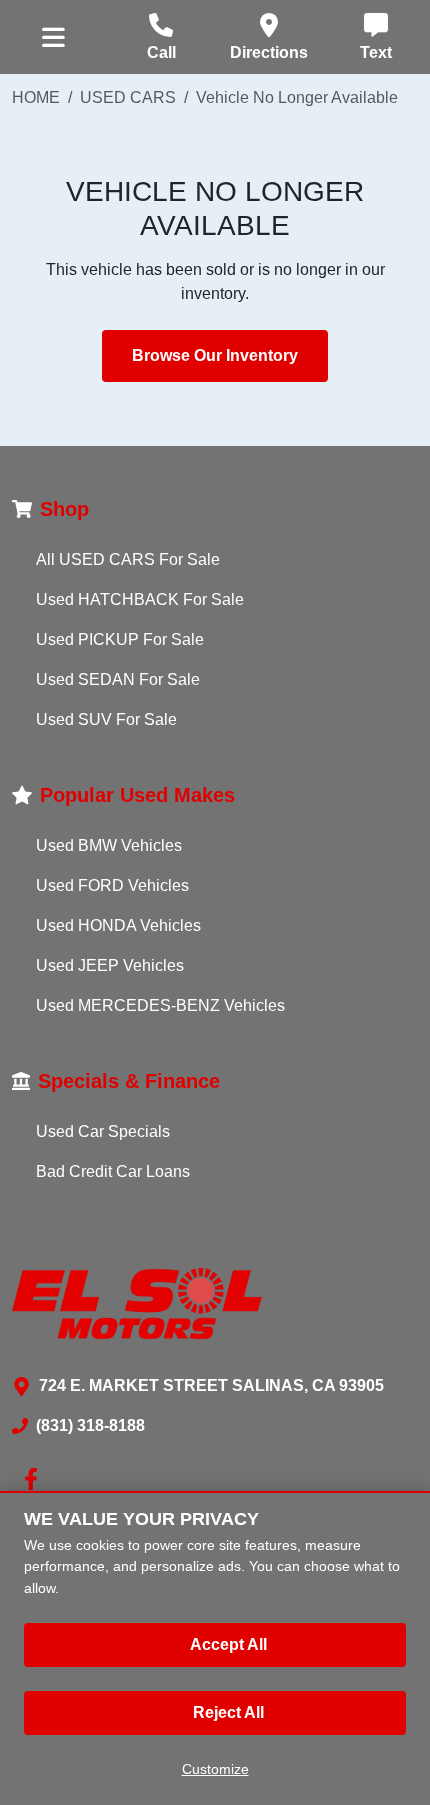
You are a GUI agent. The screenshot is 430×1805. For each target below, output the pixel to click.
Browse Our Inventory (215, 355)
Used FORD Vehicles (112, 885)
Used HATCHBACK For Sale (140, 599)
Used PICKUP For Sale (120, 639)
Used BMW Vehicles (109, 845)
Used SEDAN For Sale (118, 679)
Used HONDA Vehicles (118, 925)
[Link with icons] (35, 1479)
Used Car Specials (103, 1131)
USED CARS (128, 97)
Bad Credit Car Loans (113, 1171)
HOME (36, 97)
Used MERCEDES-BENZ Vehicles (160, 1005)
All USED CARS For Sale (128, 559)
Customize (215, 1769)
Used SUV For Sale (106, 719)
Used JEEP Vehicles (110, 965)
